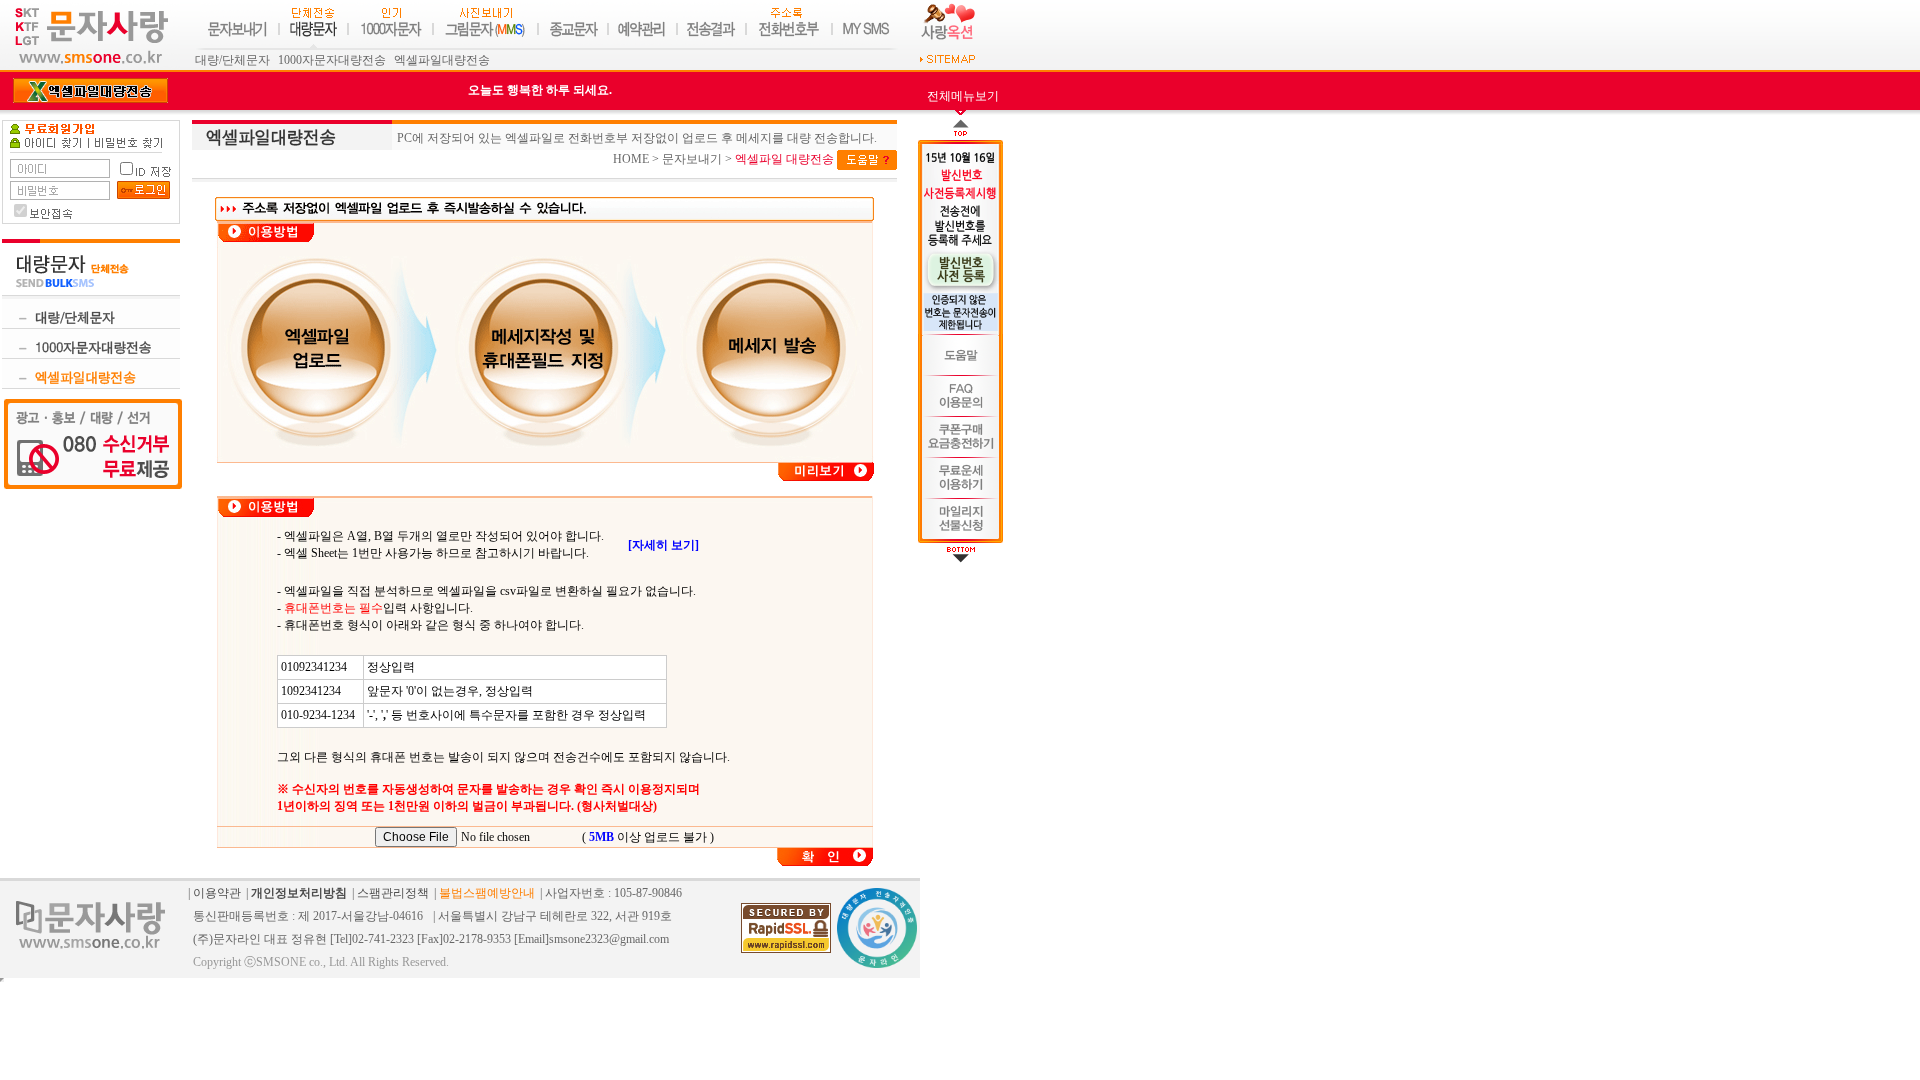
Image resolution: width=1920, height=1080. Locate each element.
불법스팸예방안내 (487, 893)
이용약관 (217, 893)
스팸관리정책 (393, 893)
